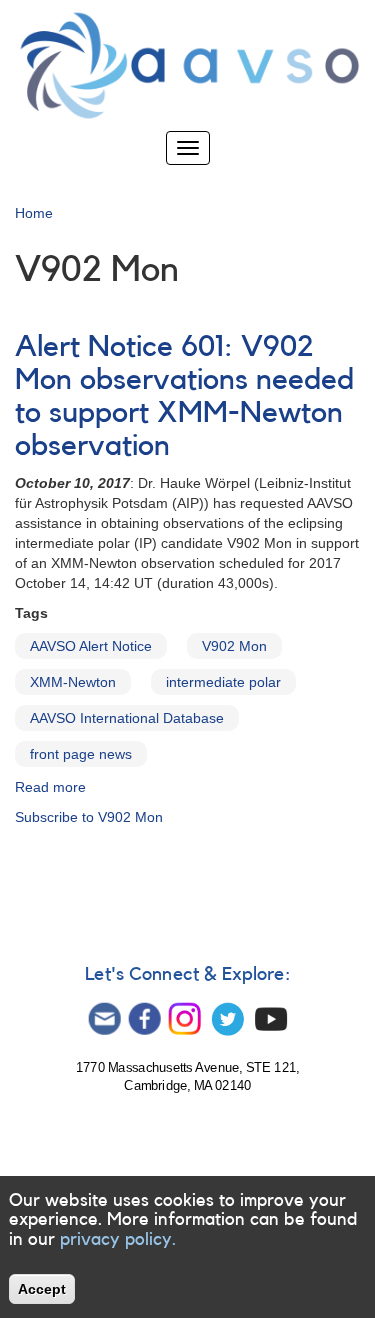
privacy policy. (118, 1239)
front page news (81, 754)
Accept (42, 1289)
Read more (50, 787)
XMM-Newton (73, 682)
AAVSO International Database (127, 718)
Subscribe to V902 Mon (89, 817)
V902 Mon (234, 646)
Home (34, 213)
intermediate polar (223, 682)
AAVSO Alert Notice (91, 646)
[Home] (187, 65)
